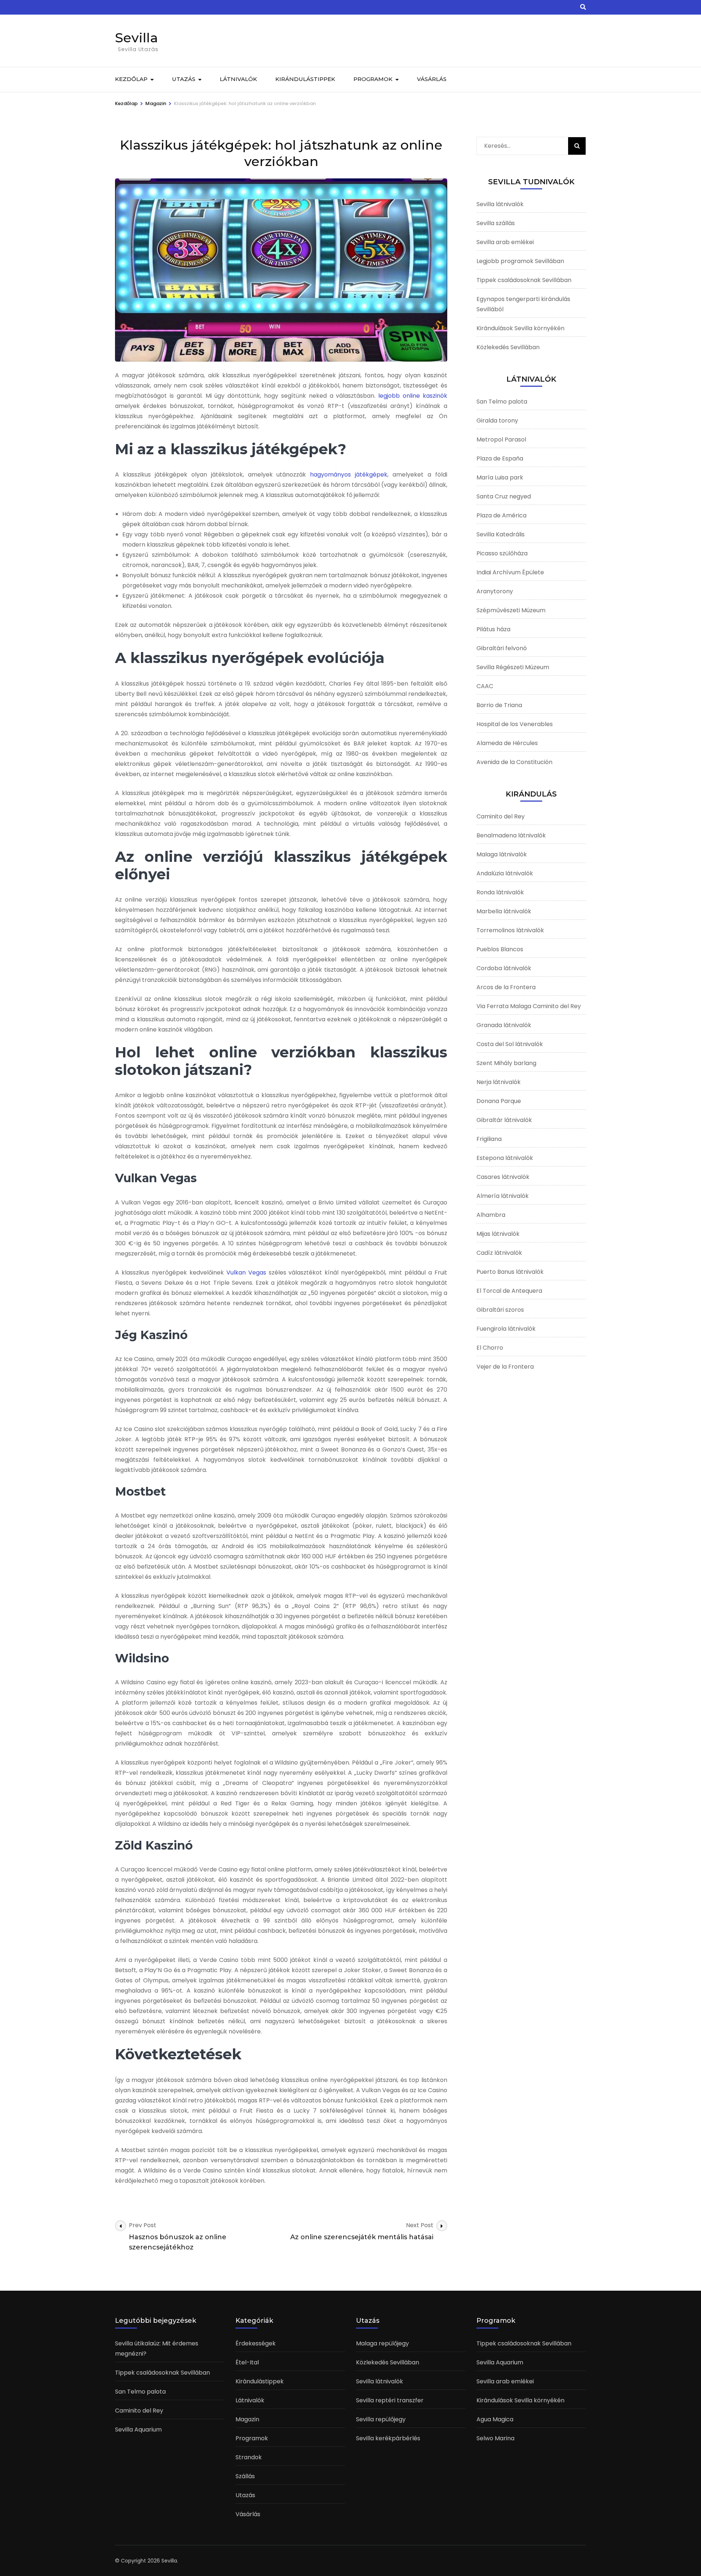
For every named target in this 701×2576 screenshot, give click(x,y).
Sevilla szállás (496, 223)
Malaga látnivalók (502, 854)
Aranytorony (495, 591)
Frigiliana (489, 1139)
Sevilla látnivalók (500, 204)
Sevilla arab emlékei (505, 242)
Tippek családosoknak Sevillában (524, 280)
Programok (373, 79)
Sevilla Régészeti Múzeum (513, 667)
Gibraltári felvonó (502, 648)
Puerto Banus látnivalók (510, 1272)
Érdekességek (256, 2343)
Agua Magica (495, 2419)
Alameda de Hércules (507, 743)
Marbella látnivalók (504, 911)
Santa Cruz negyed (504, 496)
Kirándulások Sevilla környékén (520, 328)
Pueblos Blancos (500, 949)
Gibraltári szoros (500, 1310)
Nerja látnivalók (499, 1082)
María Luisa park (500, 477)
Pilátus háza (493, 629)
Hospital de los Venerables (515, 724)
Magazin (247, 2419)
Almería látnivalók (503, 1196)
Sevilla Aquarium (138, 2430)
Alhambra (491, 1215)
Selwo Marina (495, 2438)
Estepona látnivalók (505, 1158)
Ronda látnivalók (500, 892)
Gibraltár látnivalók (504, 1120)
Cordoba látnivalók (504, 968)
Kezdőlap (131, 79)
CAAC (485, 686)
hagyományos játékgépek (349, 475)
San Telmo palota (502, 402)
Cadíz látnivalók (499, 1253)
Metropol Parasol (501, 439)
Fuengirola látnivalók (506, 1329)
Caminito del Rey (501, 816)
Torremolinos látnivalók (510, 930)
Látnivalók (238, 79)
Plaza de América (501, 515)
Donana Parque (499, 1101)
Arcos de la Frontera (506, 987)
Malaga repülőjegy (382, 2343)
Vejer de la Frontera (505, 1367)
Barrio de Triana (499, 705)
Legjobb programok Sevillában (520, 261)
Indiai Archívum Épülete (510, 572)
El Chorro (490, 1348)
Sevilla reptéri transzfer (390, 2400)
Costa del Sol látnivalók (510, 1044)
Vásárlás (432, 79)
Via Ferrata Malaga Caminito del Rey (529, 1006)
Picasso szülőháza (502, 553)
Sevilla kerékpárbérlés (388, 2438)
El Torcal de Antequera (509, 1291)
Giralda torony (497, 421)
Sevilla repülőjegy (381, 2419)
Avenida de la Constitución (514, 762)
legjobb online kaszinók (413, 396)
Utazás (184, 79)
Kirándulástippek (305, 79)
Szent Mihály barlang (506, 1063)
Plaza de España (500, 458)
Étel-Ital (247, 2362)
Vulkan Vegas (246, 1272)
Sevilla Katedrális (501, 534)
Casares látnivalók (503, 1177)
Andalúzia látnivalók (505, 873)
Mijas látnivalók (498, 1234)
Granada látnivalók (504, 1025)
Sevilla (137, 38)
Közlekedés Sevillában (508, 347)
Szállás (245, 2476)
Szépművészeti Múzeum (511, 610)
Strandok (249, 2457)
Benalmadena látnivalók (511, 835)
